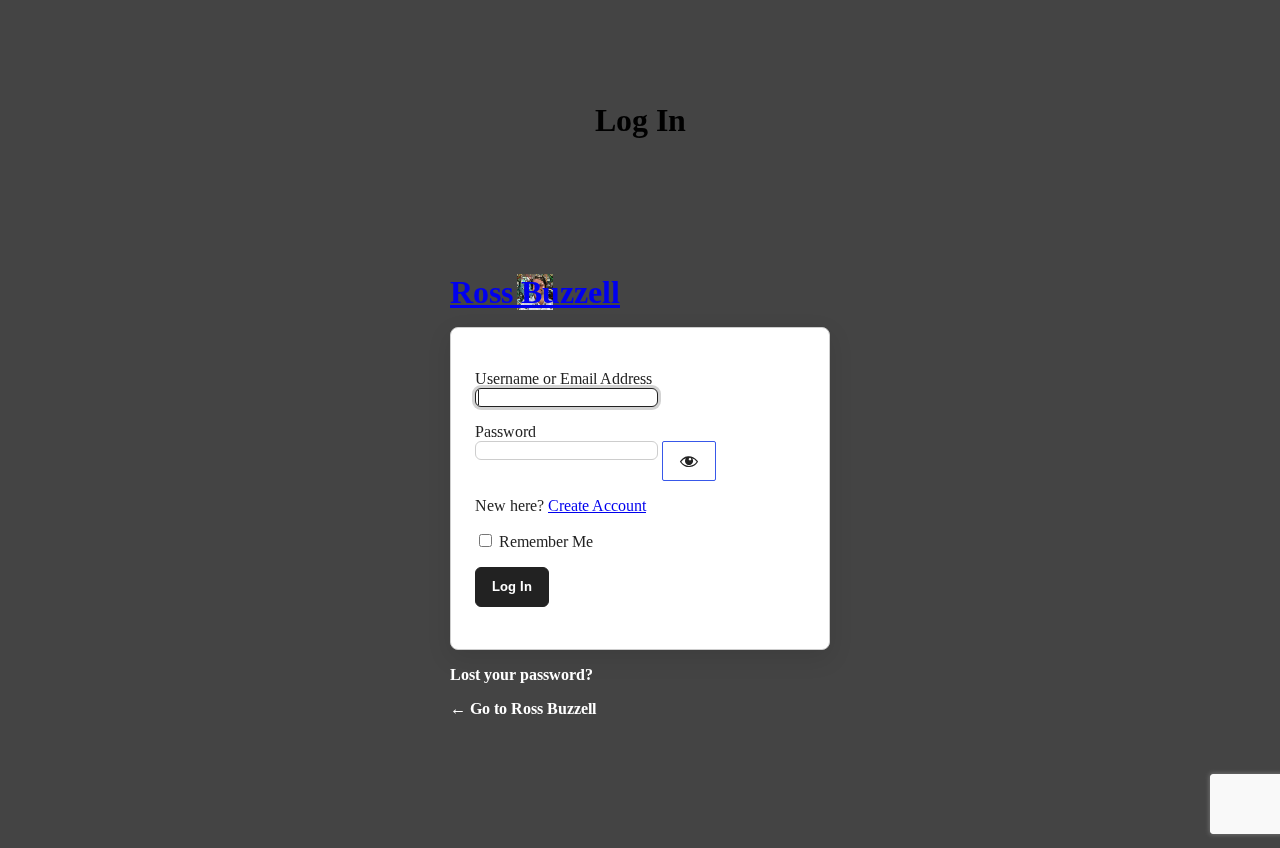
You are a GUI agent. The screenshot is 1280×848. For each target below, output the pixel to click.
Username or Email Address (563, 378)
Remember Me (546, 541)
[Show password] (689, 461)
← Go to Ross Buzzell (523, 708)
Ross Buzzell (535, 292)
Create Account (597, 505)
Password (505, 431)
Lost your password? (521, 674)
